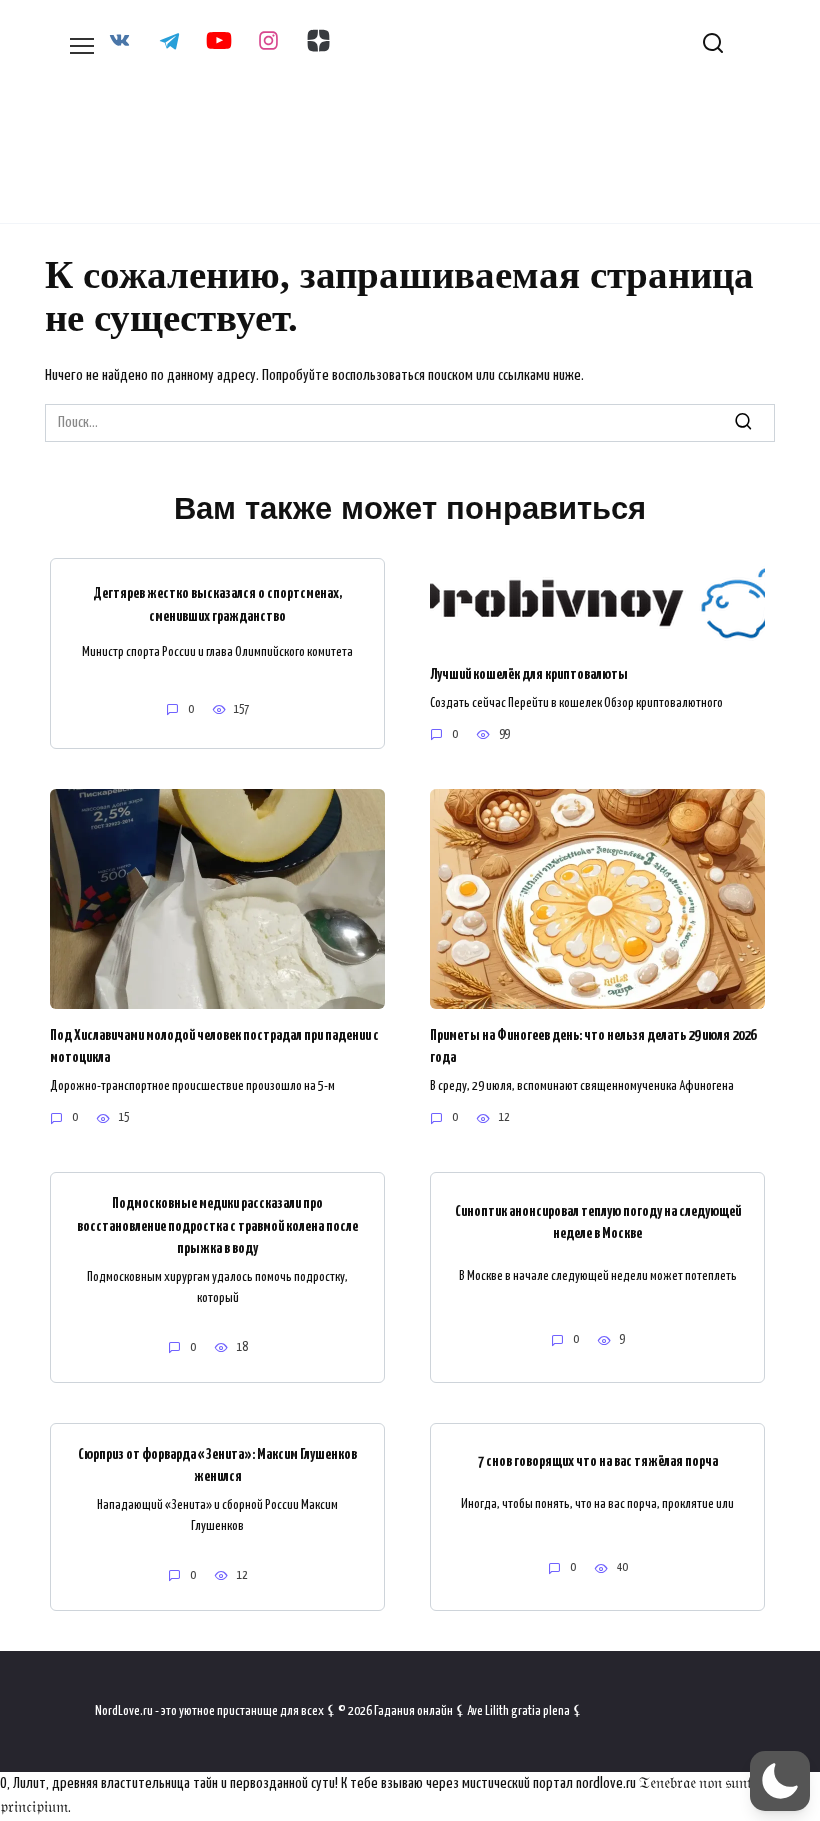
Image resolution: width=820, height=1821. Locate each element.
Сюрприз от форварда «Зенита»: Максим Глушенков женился (217, 1465)
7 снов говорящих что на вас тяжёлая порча (598, 1461)
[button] (780, 1781)
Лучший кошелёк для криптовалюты (529, 674)
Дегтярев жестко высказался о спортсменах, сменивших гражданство (217, 604)
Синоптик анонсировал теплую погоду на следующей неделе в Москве (598, 1221)
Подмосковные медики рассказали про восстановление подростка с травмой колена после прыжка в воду (217, 1226)
